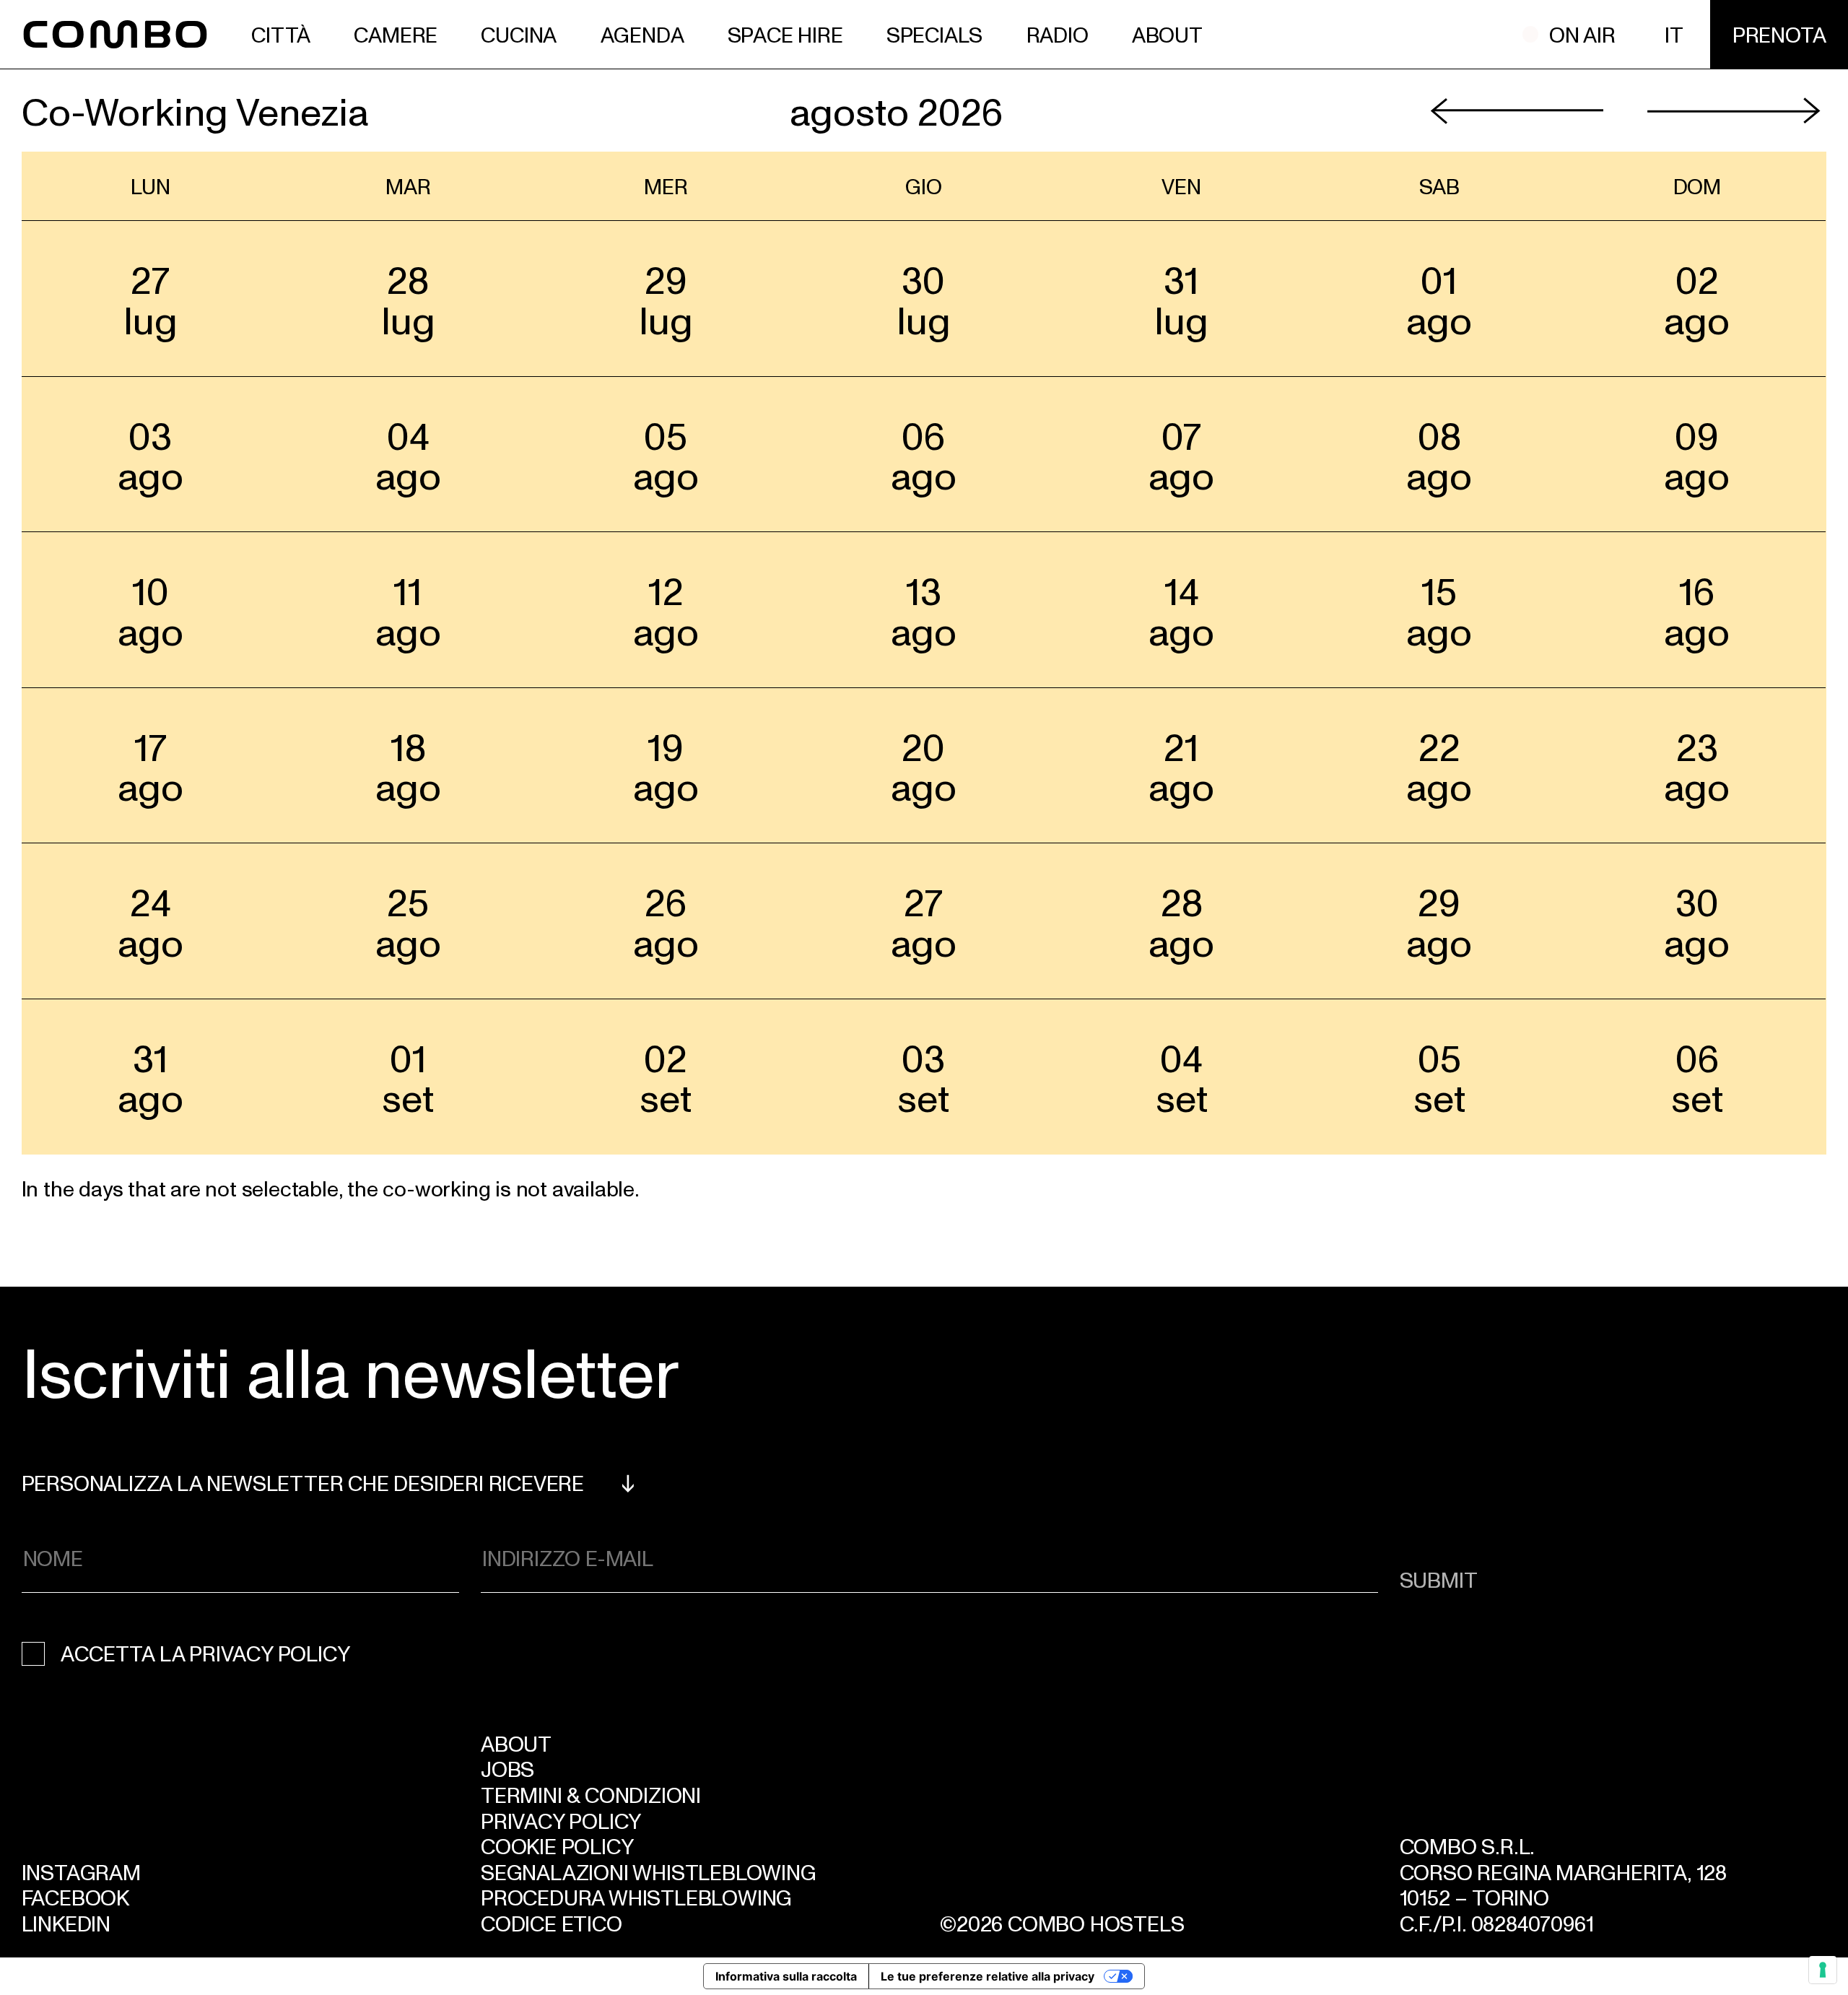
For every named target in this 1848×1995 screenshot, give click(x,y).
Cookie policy (557, 1846)
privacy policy (269, 1653)
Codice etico (552, 1923)
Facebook (75, 1897)
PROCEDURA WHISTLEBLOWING (636, 1897)
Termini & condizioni (591, 1794)
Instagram (81, 1872)
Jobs (507, 1768)
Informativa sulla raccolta (786, 1976)
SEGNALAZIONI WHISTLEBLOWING (649, 1872)
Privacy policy (561, 1820)
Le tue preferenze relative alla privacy (988, 1976)
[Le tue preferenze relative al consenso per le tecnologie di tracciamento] (1823, 1970)
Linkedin (66, 1923)
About (516, 1743)
